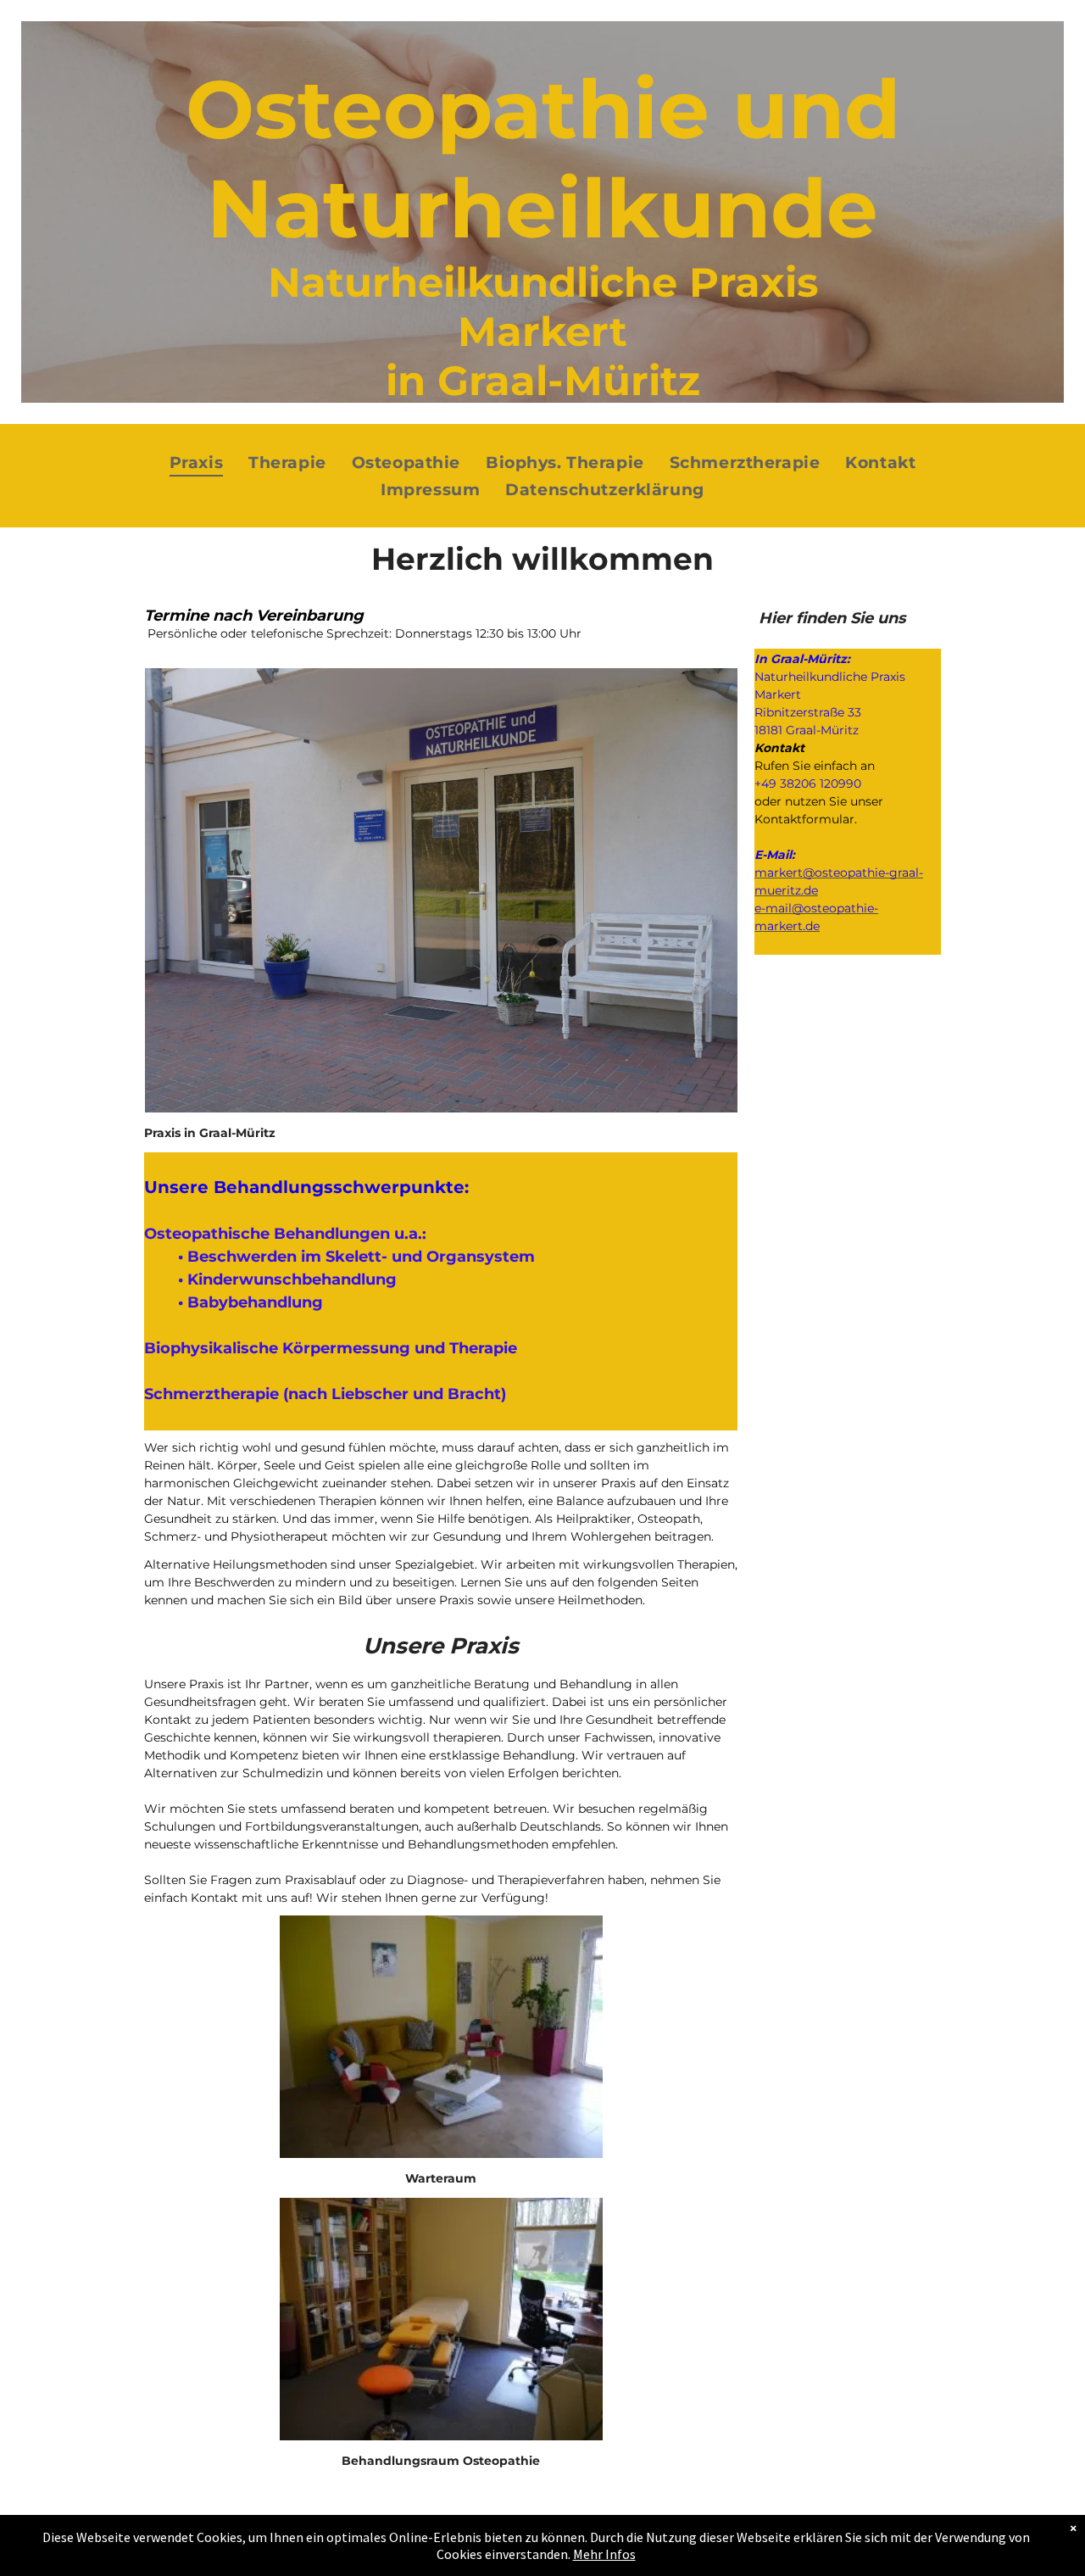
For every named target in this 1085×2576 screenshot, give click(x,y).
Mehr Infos (604, 2554)
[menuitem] (196, 463)
